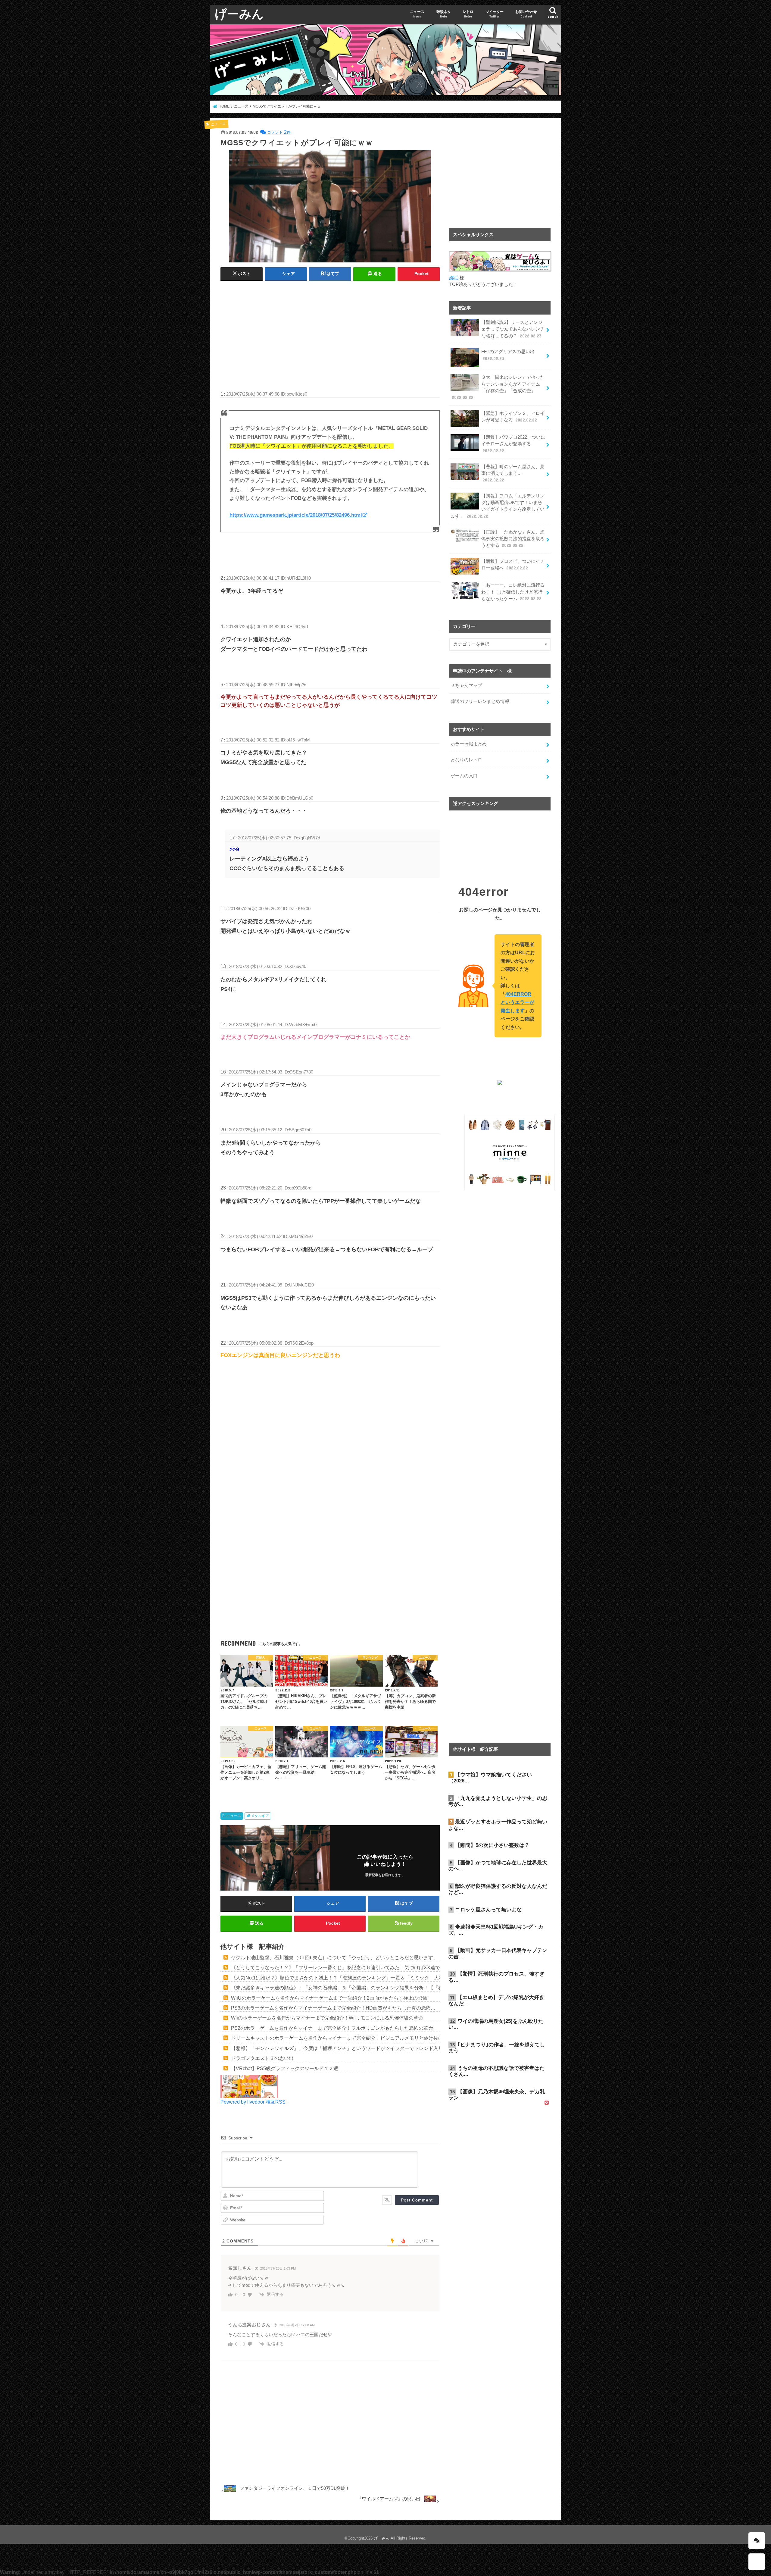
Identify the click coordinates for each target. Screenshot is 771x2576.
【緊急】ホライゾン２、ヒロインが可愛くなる (513, 417)
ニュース (417, 14)
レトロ (468, 14)
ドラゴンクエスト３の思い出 (262, 2058)
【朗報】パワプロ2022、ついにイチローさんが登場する (513, 444)
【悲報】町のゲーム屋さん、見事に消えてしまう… (513, 473)
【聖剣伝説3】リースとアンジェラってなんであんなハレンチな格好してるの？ (513, 329)
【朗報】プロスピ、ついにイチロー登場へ (513, 565)
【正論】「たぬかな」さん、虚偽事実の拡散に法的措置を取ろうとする (513, 539)
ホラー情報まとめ (469, 744)
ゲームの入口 (464, 776)
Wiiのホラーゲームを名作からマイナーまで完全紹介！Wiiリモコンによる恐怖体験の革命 (327, 2018)
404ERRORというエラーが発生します (517, 1002)
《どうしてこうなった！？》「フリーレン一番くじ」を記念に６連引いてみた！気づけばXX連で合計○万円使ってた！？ (361, 1967)
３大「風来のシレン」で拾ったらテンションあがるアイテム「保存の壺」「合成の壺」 (498, 387)
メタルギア (260, 1816)
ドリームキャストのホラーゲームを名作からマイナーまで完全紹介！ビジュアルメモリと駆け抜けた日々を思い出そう (359, 2038)
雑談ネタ (444, 14)
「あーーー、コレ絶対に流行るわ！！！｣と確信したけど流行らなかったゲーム (513, 592)
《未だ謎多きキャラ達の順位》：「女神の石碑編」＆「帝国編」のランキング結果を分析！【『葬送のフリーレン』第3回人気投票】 (375, 1988)
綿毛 (454, 278)
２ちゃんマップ (466, 685)
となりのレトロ (466, 760)
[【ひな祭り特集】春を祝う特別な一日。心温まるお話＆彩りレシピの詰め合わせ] (249, 2094)
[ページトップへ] (757, 2562)
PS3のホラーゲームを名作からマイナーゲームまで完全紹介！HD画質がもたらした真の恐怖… (333, 2008)
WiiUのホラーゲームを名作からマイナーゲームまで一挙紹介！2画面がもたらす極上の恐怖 (329, 1998)
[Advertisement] (330, 330)
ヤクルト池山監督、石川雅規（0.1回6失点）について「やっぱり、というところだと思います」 (334, 1957)
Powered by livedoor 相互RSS (253, 2102)
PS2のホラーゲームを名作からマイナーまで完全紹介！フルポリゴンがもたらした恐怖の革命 (332, 2028)
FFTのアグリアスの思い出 (508, 355)
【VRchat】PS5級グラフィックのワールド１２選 (285, 2068)
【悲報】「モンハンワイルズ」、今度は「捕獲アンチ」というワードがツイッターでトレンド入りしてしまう (349, 2048)
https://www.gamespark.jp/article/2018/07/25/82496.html (296, 515)
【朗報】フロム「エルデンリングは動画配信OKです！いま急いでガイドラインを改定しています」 (498, 506)
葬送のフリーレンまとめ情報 (480, 701)
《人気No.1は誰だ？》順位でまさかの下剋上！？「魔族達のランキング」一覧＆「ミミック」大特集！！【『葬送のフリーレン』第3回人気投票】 (389, 1978)
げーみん (239, 13)
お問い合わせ (526, 14)
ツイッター (495, 14)
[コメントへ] (757, 2541)
